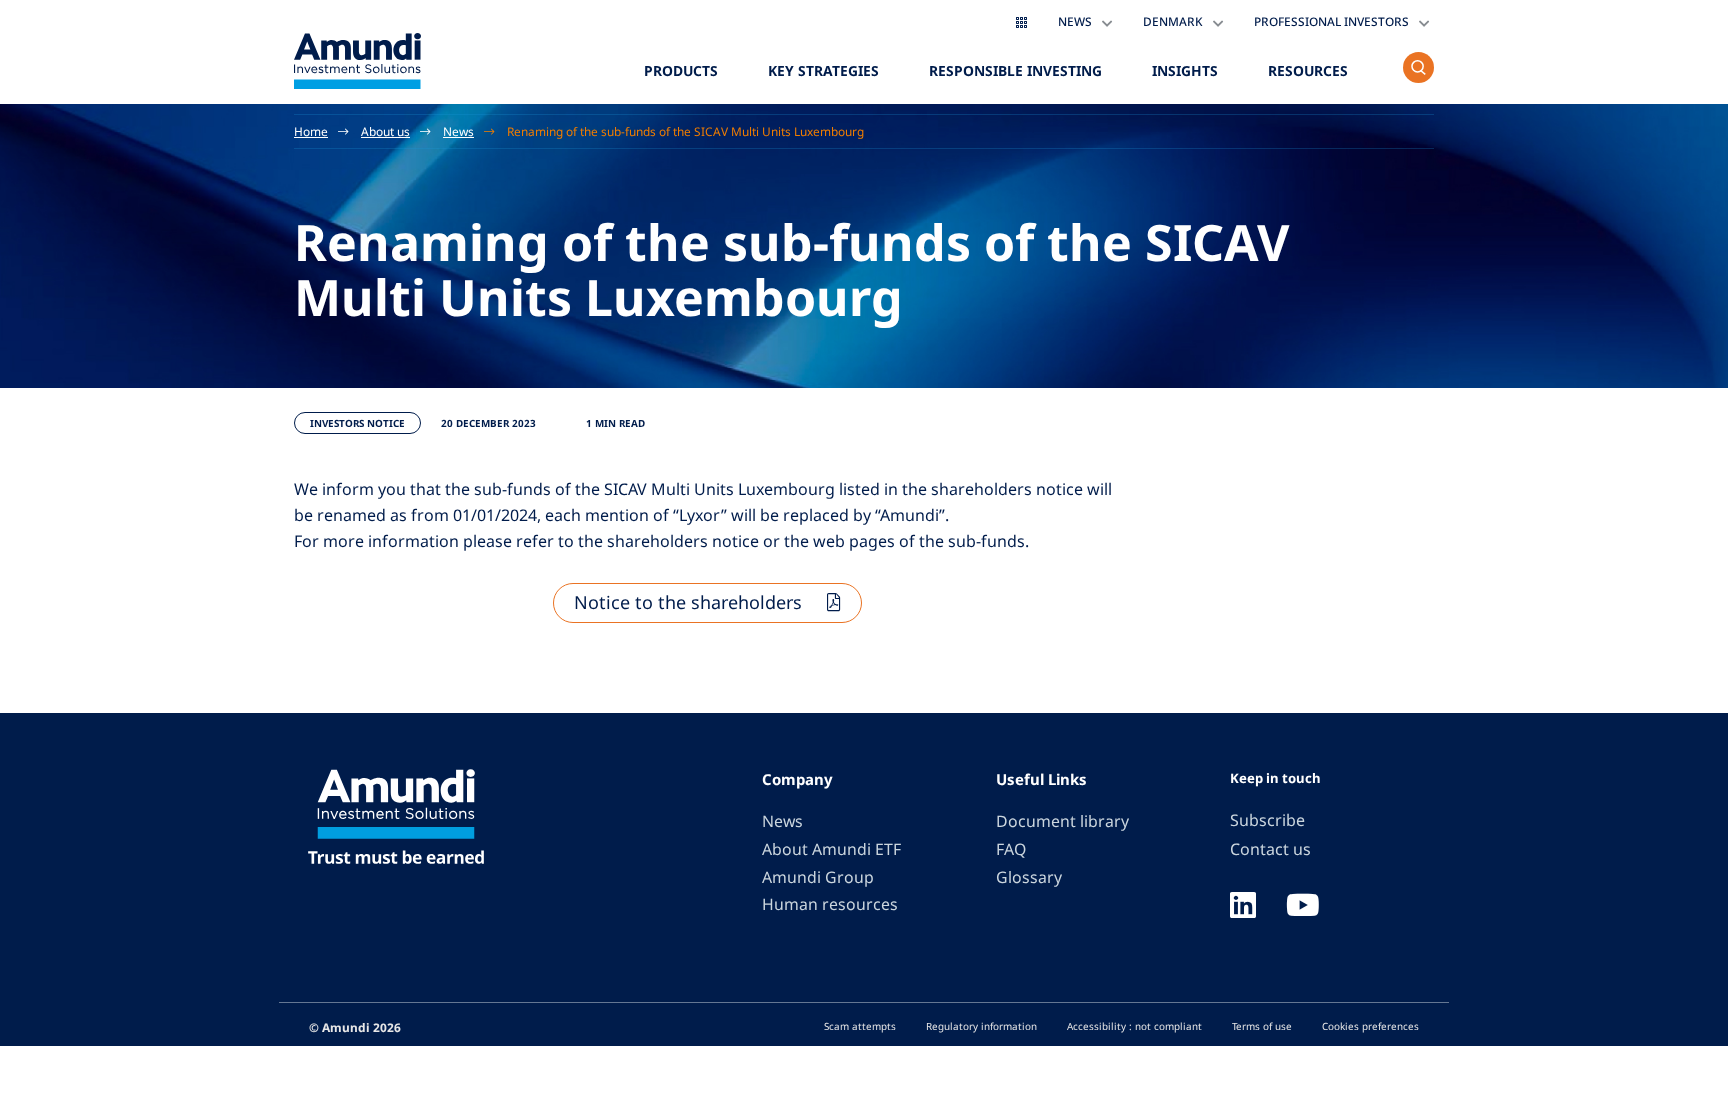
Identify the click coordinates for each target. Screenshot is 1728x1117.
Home (311, 131)
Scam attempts (860, 1026)
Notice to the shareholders (688, 602)
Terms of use (1262, 1026)
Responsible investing (1015, 70)
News (458, 131)
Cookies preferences (1370, 1026)
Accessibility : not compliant (1134, 1026)
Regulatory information (981, 1026)
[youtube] (1303, 907)
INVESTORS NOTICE (357, 423)
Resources (1308, 70)
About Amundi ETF (831, 849)
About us (385, 131)
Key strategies (823, 70)
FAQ (1011, 849)
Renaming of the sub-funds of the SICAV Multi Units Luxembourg (685, 131)
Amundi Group (818, 877)
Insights (1185, 70)
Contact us (1270, 849)
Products (681, 70)
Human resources (830, 904)
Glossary (1029, 877)
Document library (1062, 821)
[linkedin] (1243, 907)
